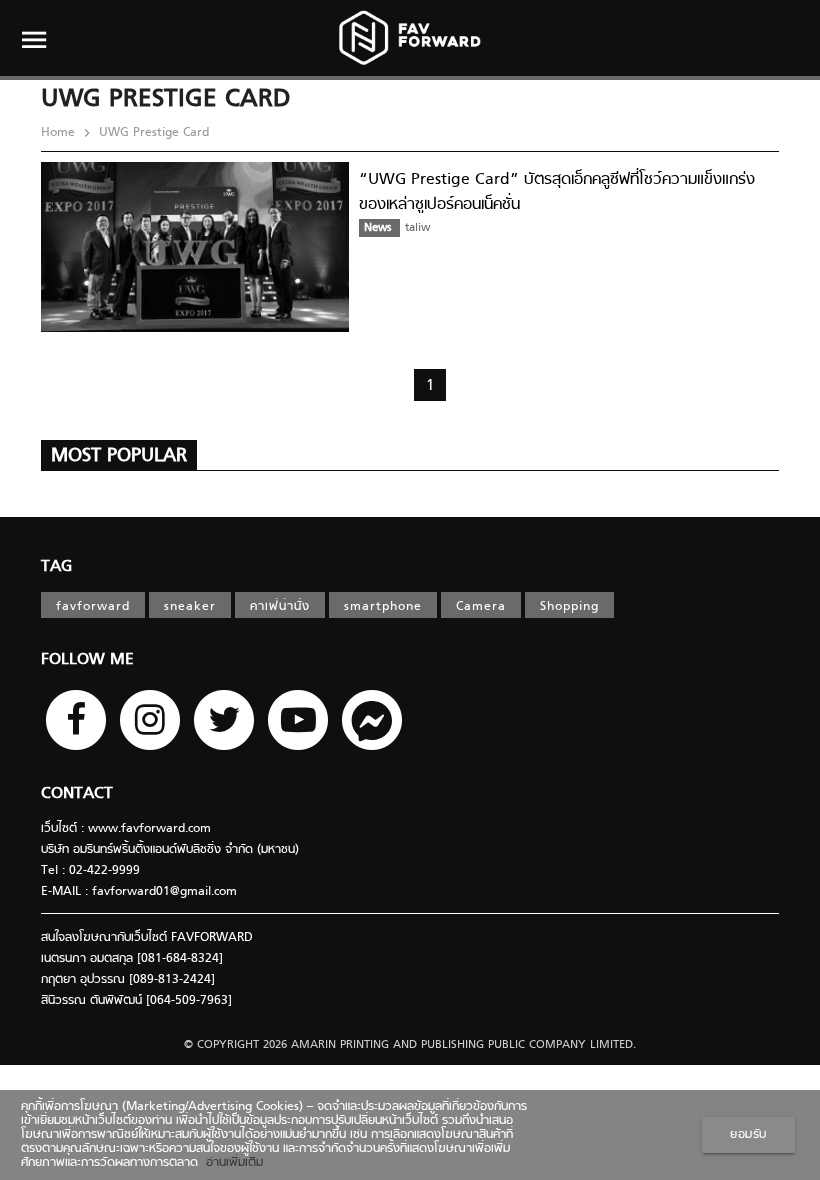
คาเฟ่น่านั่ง (280, 607)
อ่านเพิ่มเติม (230, 1163)
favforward (93, 607)
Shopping (569, 607)
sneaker (190, 607)
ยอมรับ (748, 1135)
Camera (481, 607)
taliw (417, 228)
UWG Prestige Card (152, 133)
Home (60, 133)
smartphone (383, 607)
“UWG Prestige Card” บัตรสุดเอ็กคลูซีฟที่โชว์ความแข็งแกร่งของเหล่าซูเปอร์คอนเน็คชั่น (557, 192)
